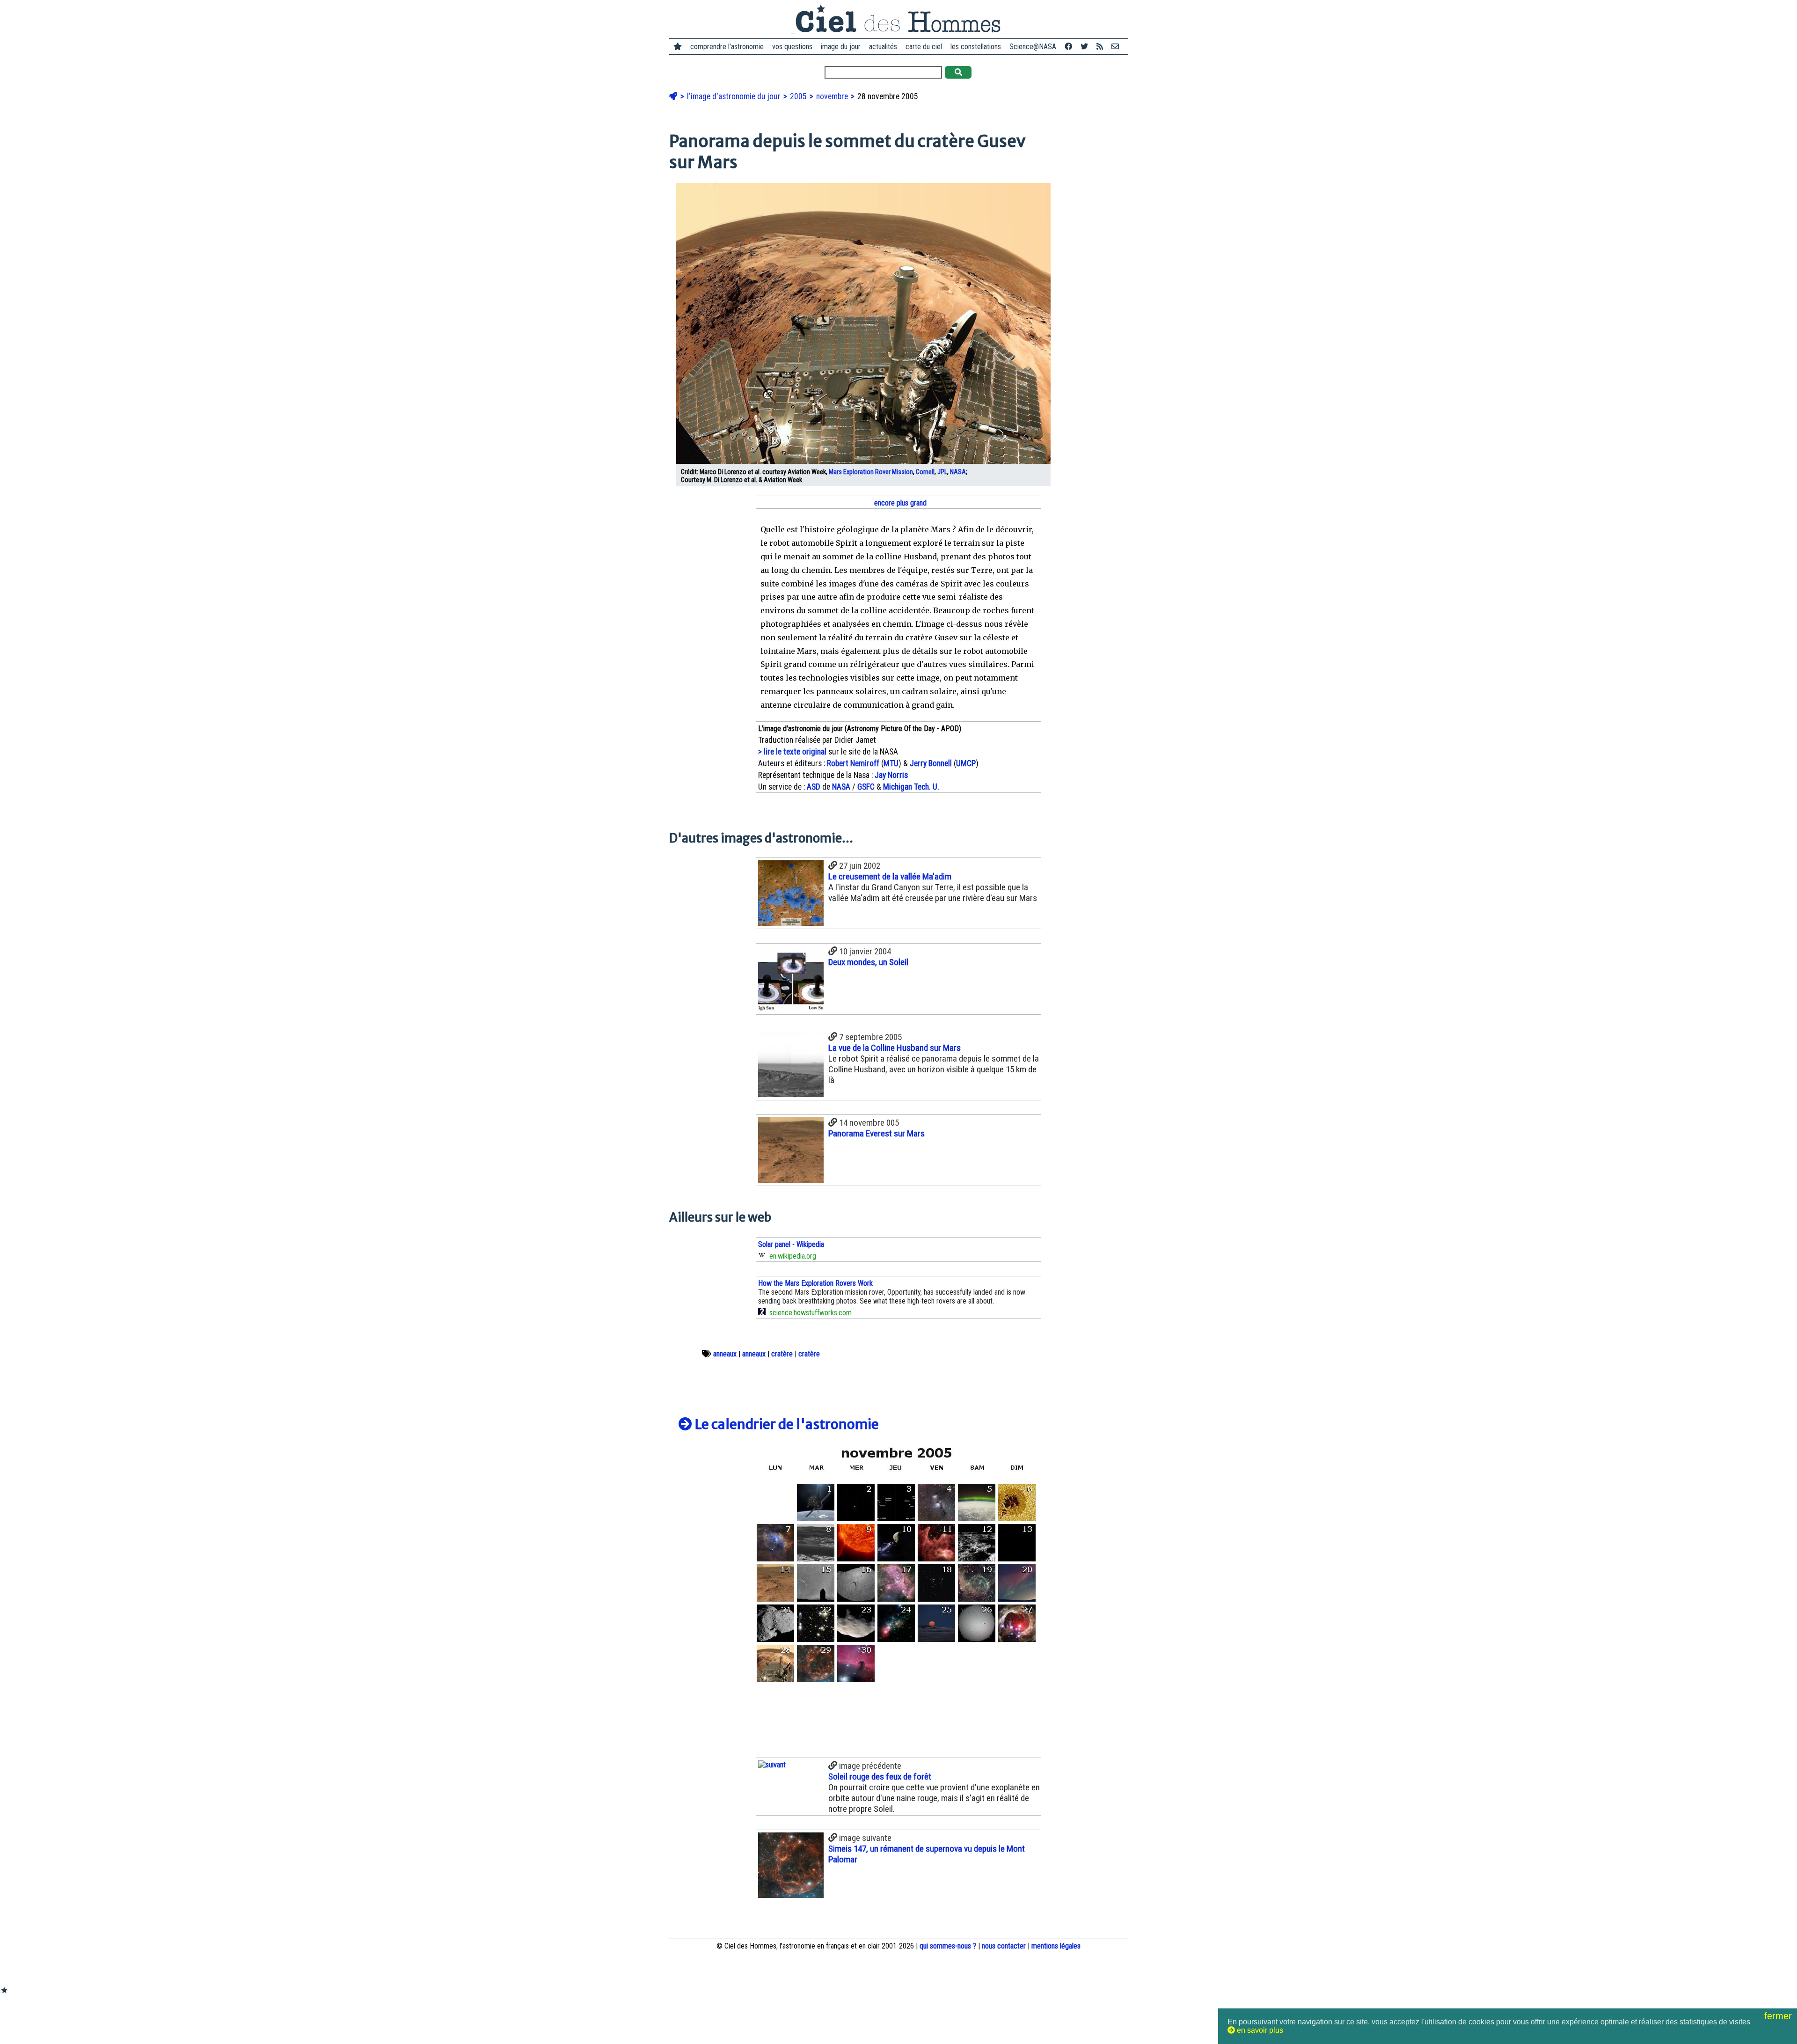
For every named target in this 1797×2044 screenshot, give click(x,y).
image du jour (841, 47)
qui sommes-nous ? (948, 1946)
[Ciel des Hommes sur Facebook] (1068, 47)
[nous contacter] (1115, 47)
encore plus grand (899, 503)
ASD (814, 787)
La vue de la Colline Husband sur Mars (895, 1048)
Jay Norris (891, 775)
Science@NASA (1033, 47)
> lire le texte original (792, 752)
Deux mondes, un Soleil (868, 962)
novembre (833, 96)
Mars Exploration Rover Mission (871, 472)
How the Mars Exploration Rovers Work (815, 1283)
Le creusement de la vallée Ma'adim (890, 876)
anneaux (725, 1354)
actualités (883, 47)
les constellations (976, 47)
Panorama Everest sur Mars (877, 1133)
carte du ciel (924, 47)
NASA (958, 472)
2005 (799, 96)
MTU (891, 763)
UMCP (966, 763)
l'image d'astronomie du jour (735, 96)
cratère (782, 1354)
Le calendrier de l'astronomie (785, 1424)
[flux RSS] (1100, 47)
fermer (1779, 2016)
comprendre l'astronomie (727, 47)
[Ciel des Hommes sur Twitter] (1084, 47)
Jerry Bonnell (931, 763)
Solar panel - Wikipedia (791, 1244)
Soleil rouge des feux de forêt (880, 1777)
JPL (942, 472)
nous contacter (1004, 1946)
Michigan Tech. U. (911, 787)
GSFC (866, 787)
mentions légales (1056, 1946)
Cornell (925, 472)
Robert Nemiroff (853, 763)
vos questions (792, 47)
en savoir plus (1259, 2030)
